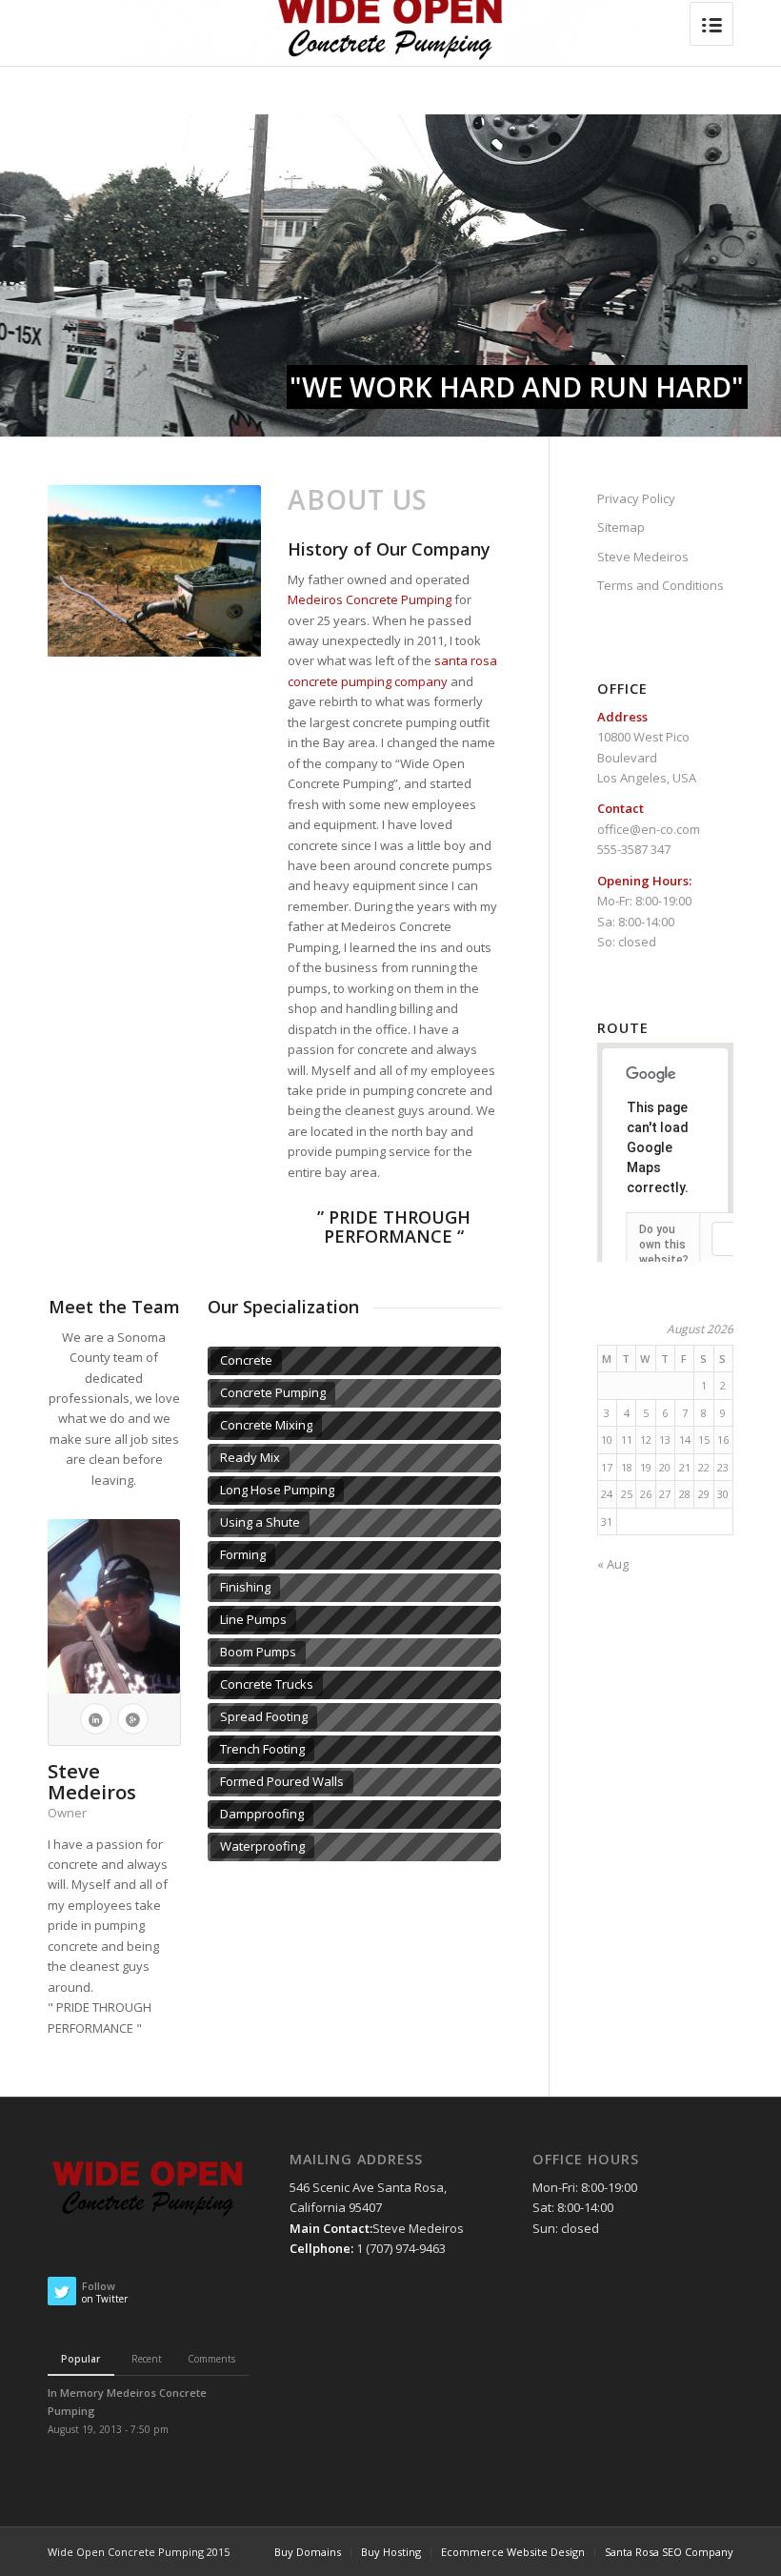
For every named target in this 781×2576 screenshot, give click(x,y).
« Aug (613, 1564)
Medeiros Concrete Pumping (371, 599)
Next (242, 571)
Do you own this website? (664, 1245)
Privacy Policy (636, 498)
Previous (67, 571)
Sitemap (621, 527)
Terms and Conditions (661, 585)
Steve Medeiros (643, 557)
